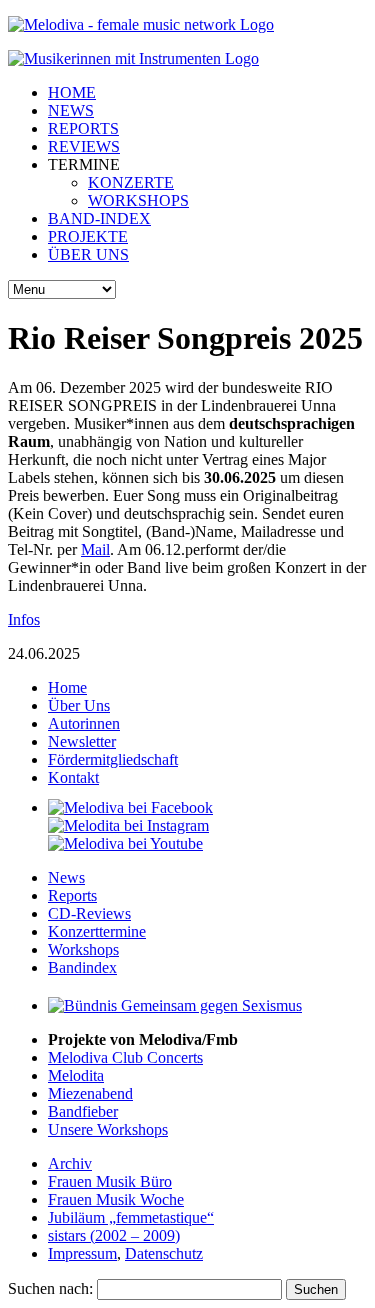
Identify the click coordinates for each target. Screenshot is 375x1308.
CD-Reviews (89, 913)
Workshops (83, 949)
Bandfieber (83, 1111)
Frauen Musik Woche (116, 1199)
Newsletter (82, 741)
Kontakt (73, 777)
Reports (72, 895)
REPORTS (83, 128)
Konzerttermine (97, 931)
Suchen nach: (50, 1288)
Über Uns (79, 705)
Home (67, 687)
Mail (95, 549)
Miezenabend (90, 1093)
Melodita (76, 1075)
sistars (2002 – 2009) (114, 1235)
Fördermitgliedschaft (113, 759)
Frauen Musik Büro (110, 1181)
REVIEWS (84, 146)
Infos (24, 619)
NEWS (71, 110)
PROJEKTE (88, 236)
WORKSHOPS (138, 200)
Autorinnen (84, 723)
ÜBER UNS (88, 254)
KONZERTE (131, 182)
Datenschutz (164, 1253)
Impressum (82, 1253)
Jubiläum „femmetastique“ (131, 1217)
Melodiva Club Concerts (125, 1057)
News (66, 877)
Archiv (70, 1163)
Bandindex (82, 967)
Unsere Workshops (108, 1129)
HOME (72, 92)
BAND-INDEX (99, 218)
